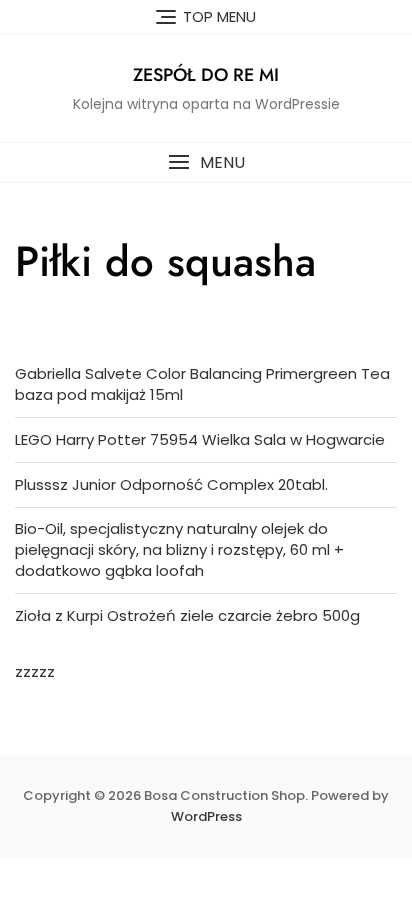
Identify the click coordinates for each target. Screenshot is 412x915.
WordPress (206, 816)
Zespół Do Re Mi (206, 75)
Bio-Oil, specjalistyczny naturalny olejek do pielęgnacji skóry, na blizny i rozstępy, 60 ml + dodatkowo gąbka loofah (179, 549)
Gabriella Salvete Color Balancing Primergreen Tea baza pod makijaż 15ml (202, 384)
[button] (206, 162)
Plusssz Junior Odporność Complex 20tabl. (171, 484)
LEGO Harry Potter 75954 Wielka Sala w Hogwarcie (200, 439)
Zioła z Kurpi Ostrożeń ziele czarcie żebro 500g (187, 615)
